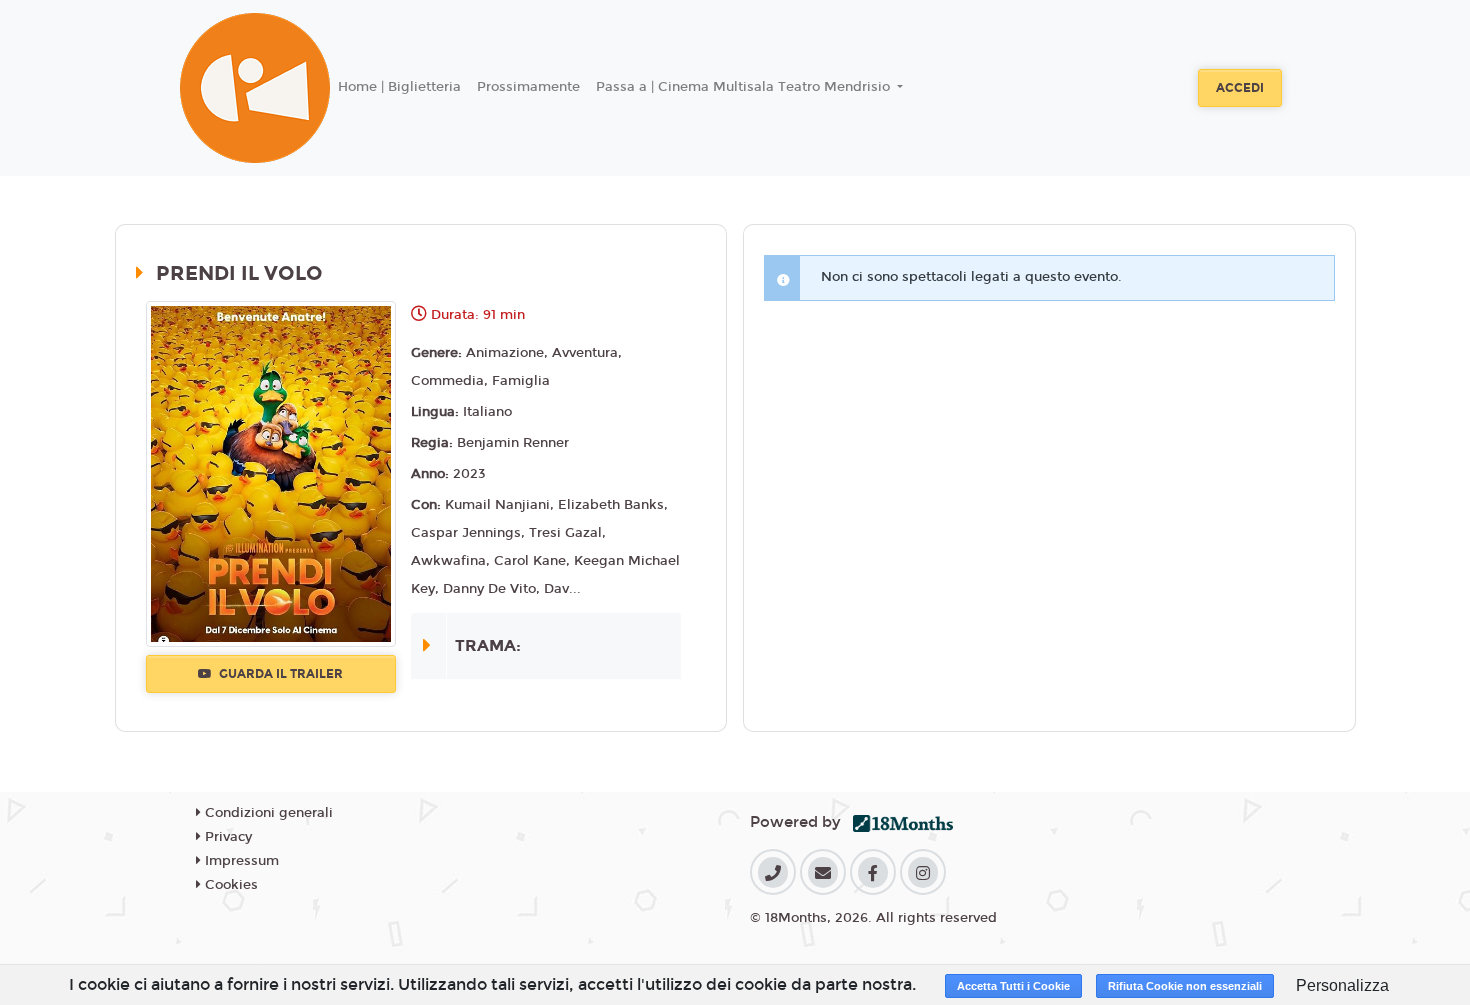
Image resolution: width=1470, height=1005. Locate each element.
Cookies (229, 885)
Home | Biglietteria (399, 87)
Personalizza (1342, 985)
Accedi (1240, 88)
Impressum (240, 861)
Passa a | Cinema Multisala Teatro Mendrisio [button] (745, 87)
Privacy (226, 837)
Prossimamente (528, 87)
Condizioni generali (267, 813)
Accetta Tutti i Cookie (1013, 986)
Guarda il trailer (279, 674)
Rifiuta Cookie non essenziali (1185, 986)
